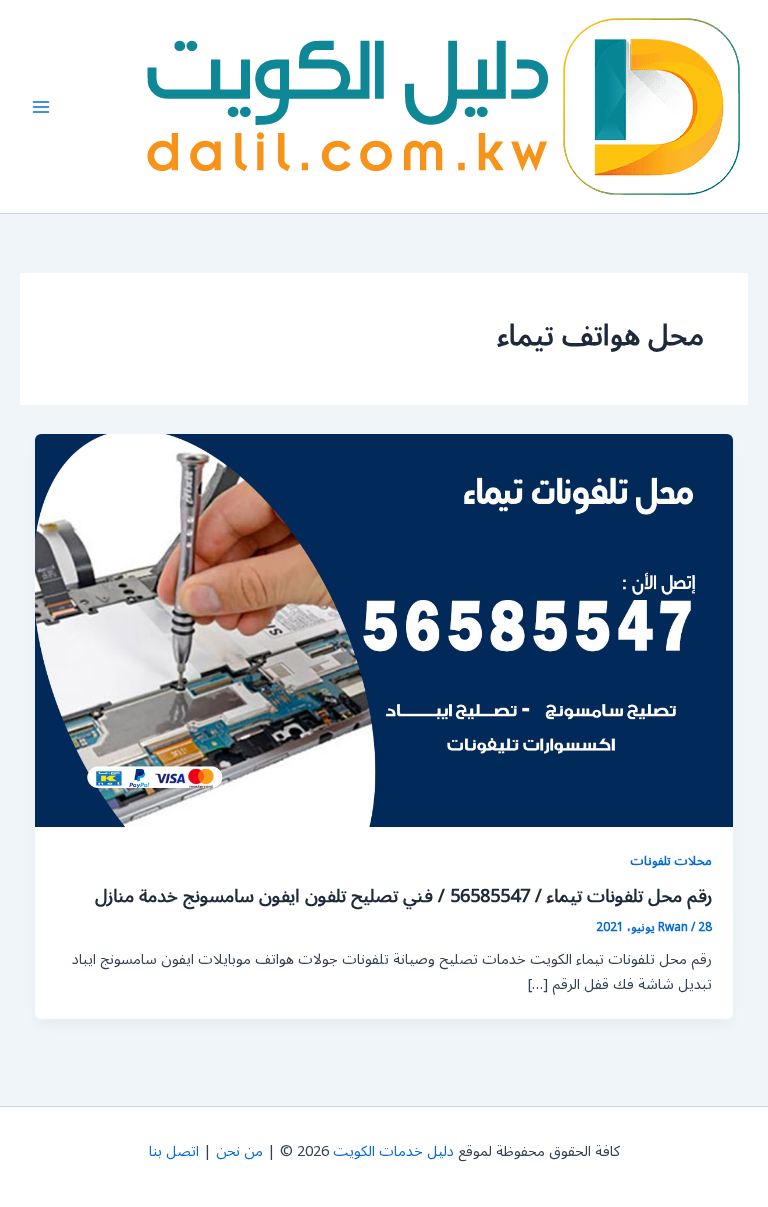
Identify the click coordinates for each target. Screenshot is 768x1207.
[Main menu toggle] (41, 107)
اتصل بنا (174, 1151)
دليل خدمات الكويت (393, 1151)
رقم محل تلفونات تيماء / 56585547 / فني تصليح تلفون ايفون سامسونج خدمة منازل (403, 896)
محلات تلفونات (671, 860)
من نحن (239, 1151)
